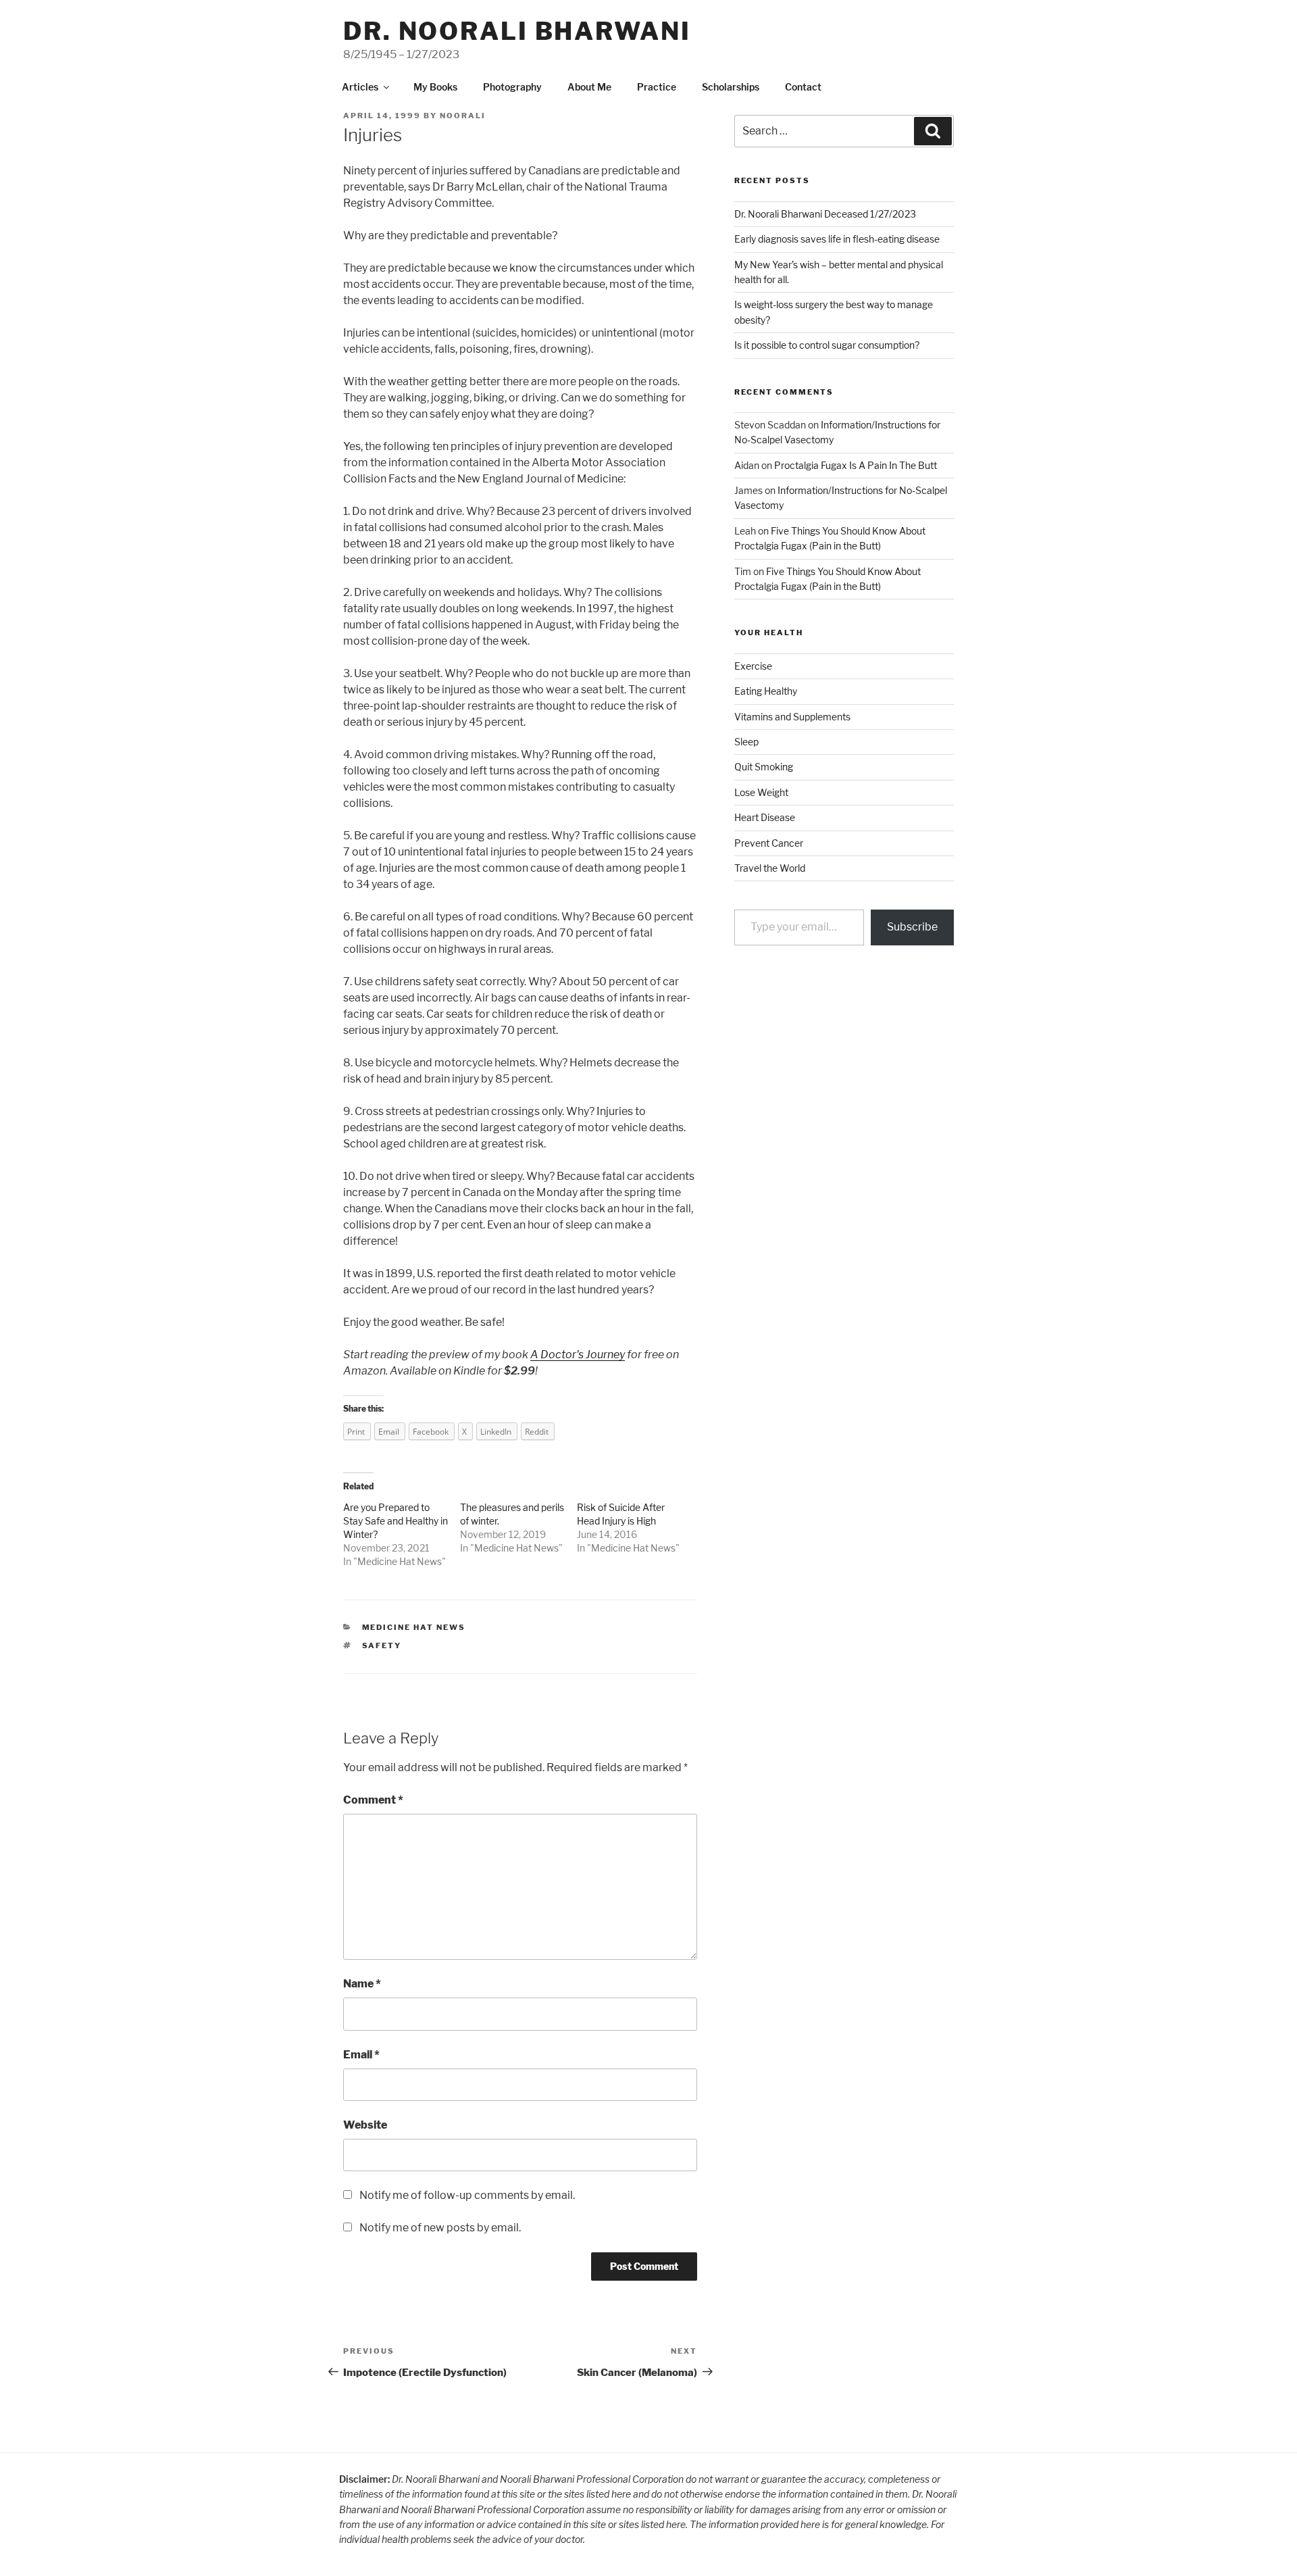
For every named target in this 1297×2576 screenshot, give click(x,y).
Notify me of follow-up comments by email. (467, 2195)
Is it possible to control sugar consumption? (827, 345)
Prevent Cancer (769, 843)
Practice (657, 87)
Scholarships (731, 87)
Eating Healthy (766, 691)
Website (365, 2125)
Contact (803, 87)
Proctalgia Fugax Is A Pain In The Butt (856, 465)
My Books (435, 87)
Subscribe (912, 927)
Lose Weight (761, 792)
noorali (463, 116)
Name (362, 1984)
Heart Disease (765, 817)
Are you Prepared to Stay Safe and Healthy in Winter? (396, 1521)
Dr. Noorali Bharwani (517, 31)
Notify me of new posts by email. (440, 2228)
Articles (360, 87)
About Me (589, 87)
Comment (373, 1800)
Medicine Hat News (400, 1561)
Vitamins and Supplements (792, 717)
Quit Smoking (764, 767)
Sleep (746, 742)
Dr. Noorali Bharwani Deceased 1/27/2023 (825, 214)
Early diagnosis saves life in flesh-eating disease (837, 239)
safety (382, 1645)
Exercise (753, 666)
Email (361, 2055)
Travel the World (770, 868)
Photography (512, 87)
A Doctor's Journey (578, 1355)
